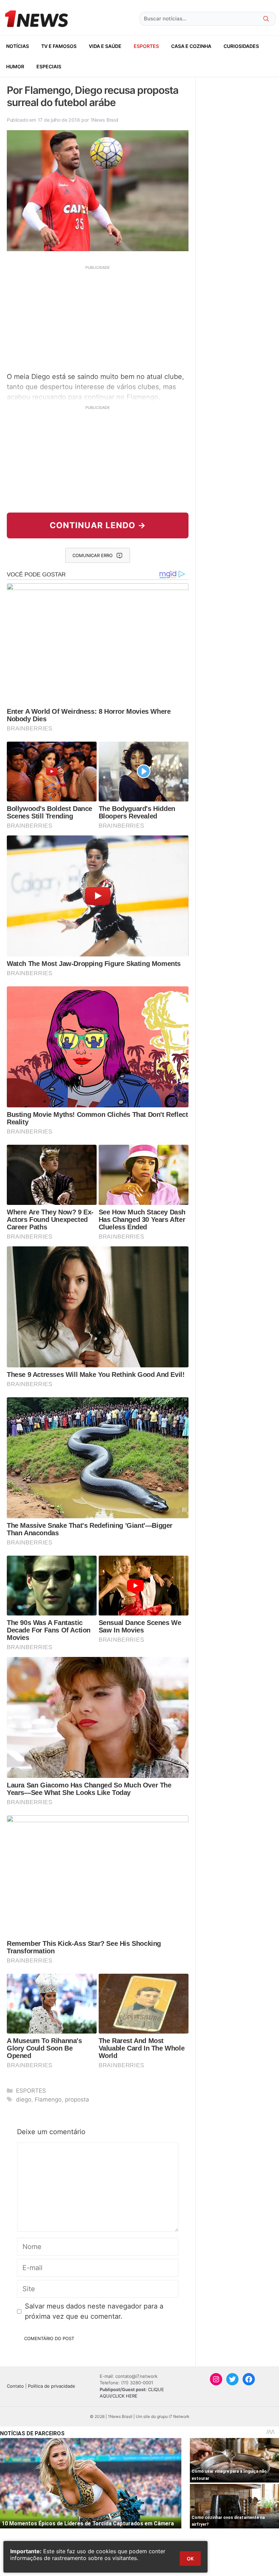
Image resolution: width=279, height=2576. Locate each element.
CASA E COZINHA (191, 46)
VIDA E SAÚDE (105, 46)
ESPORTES (146, 46)
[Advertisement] (98, 318)
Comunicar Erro (93, 555)
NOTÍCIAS (18, 46)
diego (24, 2099)
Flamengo (48, 2099)
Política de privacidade (52, 2386)
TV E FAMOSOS (59, 46)
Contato (15, 2386)
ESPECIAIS (49, 66)
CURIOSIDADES (241, 46)
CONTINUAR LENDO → (98, 525)
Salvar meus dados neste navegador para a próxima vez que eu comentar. (94, 2311)
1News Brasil (104, 120)
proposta (77, 2099)
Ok (190, 2558)
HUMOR (15, 66)
